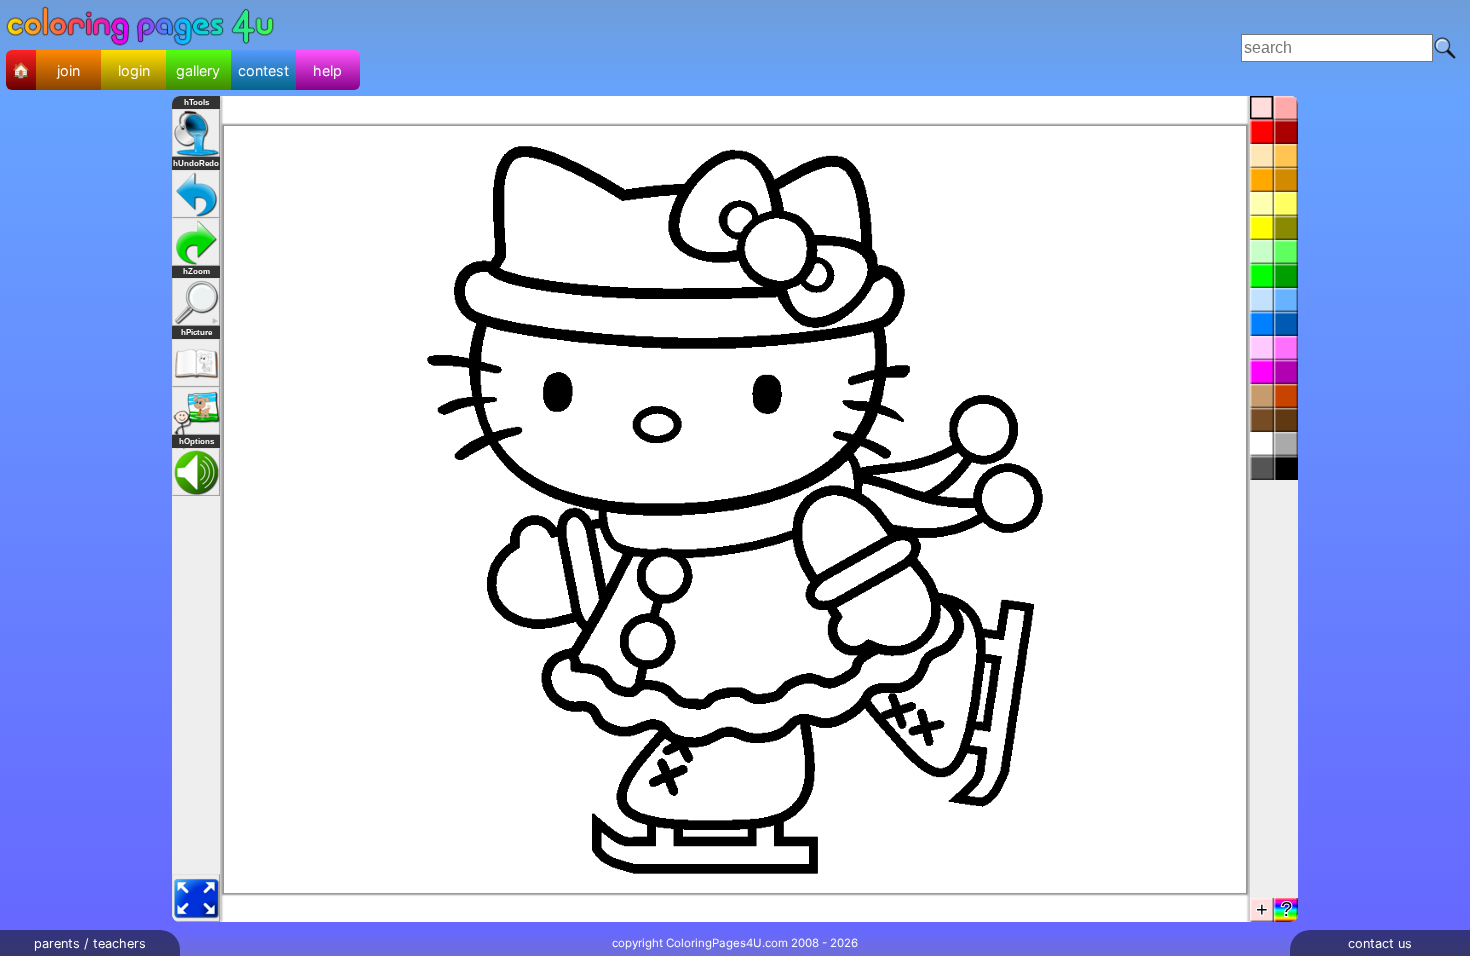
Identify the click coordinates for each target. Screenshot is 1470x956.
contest (263, 70)
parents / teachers (90, 943)
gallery (198, 70)
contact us (1380, 943)
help (327, 70)
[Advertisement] (758, 48)
